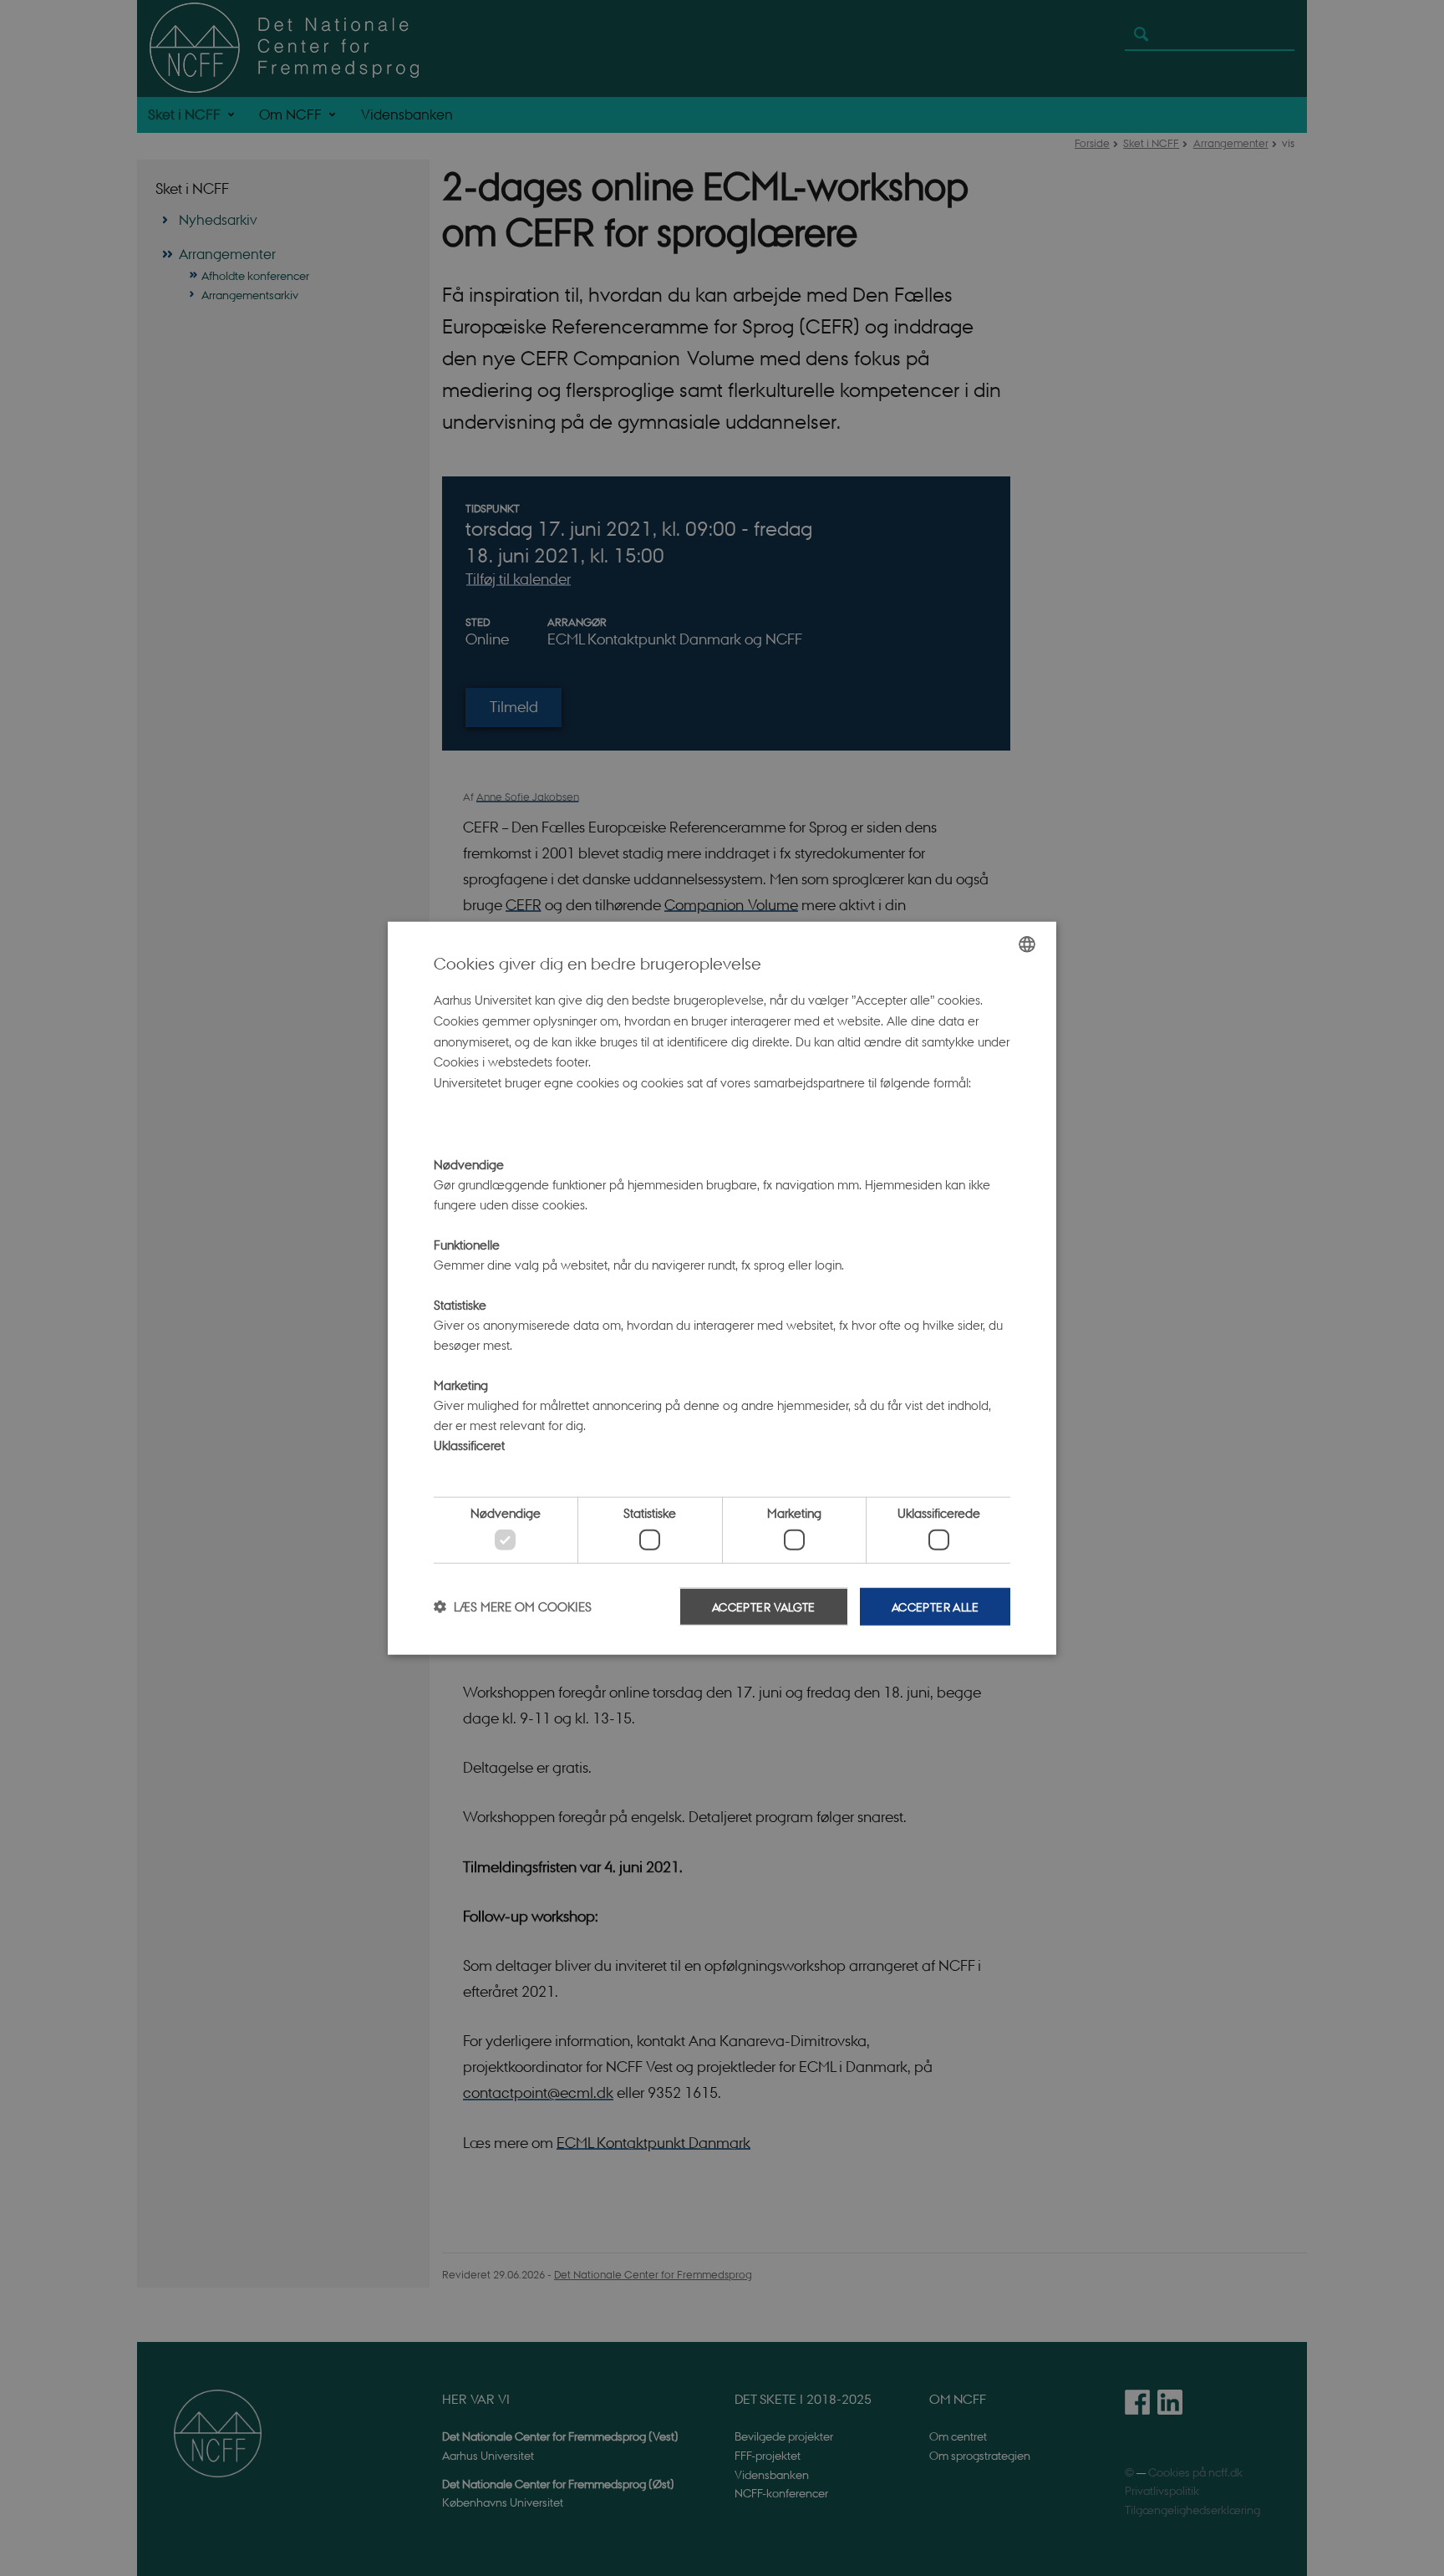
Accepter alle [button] (935, 1606)
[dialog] (722, 1288)
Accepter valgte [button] (764, 1606)
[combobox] (1027, 944)
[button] (513, 1606)
